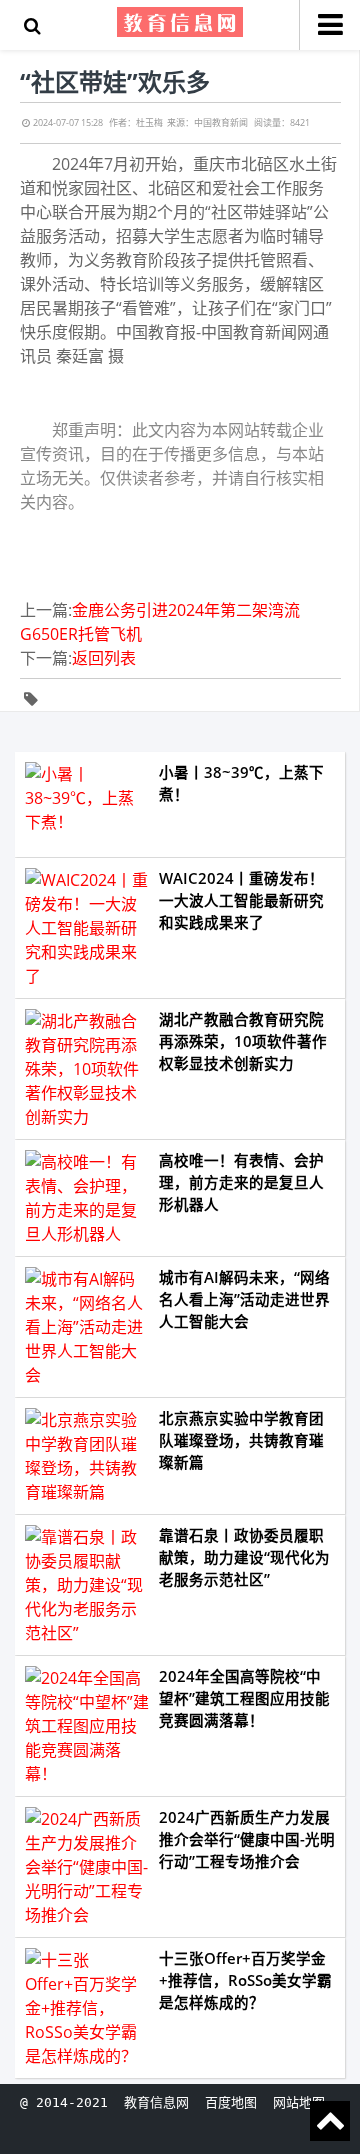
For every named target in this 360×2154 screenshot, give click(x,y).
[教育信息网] (180, 21)
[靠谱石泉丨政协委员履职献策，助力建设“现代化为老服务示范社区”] (87, 1585)
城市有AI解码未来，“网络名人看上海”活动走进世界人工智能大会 (244, 1299)
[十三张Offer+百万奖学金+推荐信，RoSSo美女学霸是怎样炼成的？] (87, 2008)
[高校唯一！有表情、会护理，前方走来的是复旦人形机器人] (87, 1198)
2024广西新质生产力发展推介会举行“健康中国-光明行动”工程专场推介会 (247, 1839)
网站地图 (299, 2102)
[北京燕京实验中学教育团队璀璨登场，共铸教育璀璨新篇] (87, 1456)
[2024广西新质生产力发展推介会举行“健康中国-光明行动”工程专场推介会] (87, 1867)
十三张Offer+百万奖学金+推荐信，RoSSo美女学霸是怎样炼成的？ (245, 1980)
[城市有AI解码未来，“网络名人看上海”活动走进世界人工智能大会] (87, 1327)
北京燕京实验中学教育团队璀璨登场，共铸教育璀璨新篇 (241, 1440)
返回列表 (104, 658)
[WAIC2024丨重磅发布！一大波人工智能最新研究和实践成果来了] (87, 928)
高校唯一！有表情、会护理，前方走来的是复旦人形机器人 (241, 1182)
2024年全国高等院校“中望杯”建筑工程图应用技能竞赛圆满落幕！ (244, 1698)
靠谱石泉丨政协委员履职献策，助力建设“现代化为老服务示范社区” (244, 1557)
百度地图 (231, 2102)
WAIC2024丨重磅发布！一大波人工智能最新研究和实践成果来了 (241, 900)
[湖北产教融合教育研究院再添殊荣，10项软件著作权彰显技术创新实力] (87, 1069)
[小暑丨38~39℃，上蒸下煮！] (87, 804)
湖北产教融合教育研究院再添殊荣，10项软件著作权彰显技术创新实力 (243, 1041)
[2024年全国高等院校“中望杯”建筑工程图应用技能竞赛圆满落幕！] (87, 1726)
